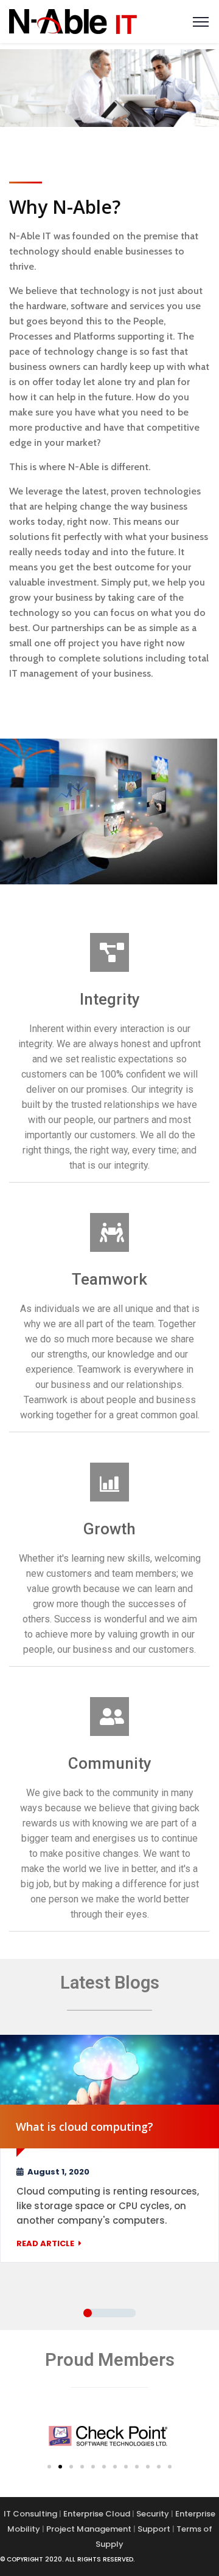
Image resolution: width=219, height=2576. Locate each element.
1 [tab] (88, 2313)
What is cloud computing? (85, 2127)
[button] (49, 2467)
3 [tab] (117, 2313)
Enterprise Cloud (97, 2514)
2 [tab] (102, 2313)
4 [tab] (131, 2313)
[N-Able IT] (73, 20)
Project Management (89, 2529)
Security (153, 2514)
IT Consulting (30, 2514)
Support (154, 2529)
